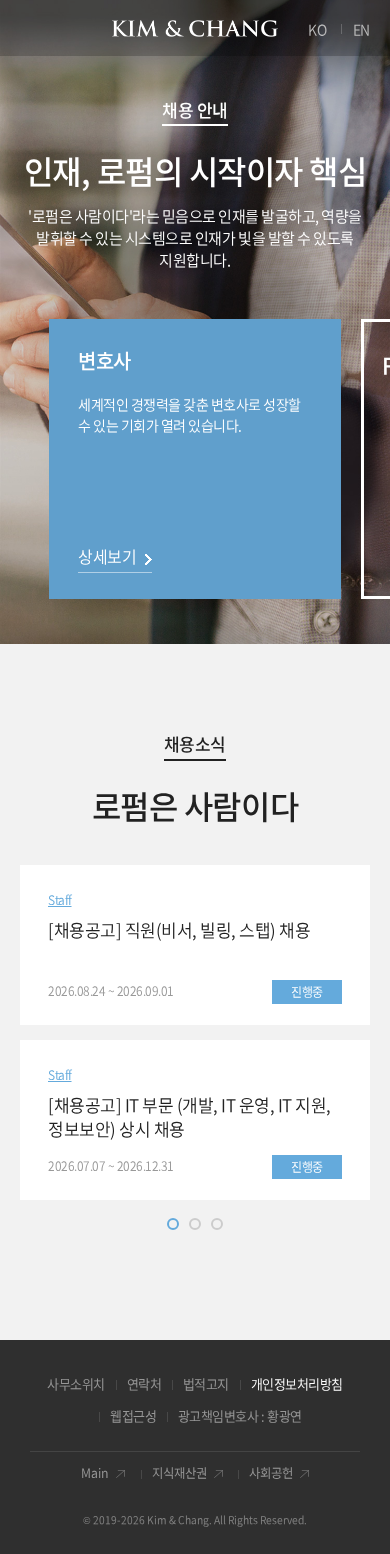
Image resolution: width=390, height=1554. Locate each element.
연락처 (144, 1383)
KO (317, 29)
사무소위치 (76, 1383)
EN (361, 29)
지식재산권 (179, 1473)
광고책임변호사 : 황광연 (240, 1415)
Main (95, 1473)
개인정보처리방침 (297, 1383)
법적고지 (206, 1383)
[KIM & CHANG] (195, 28)
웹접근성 (133, 1415)
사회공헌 (271, 1473)
